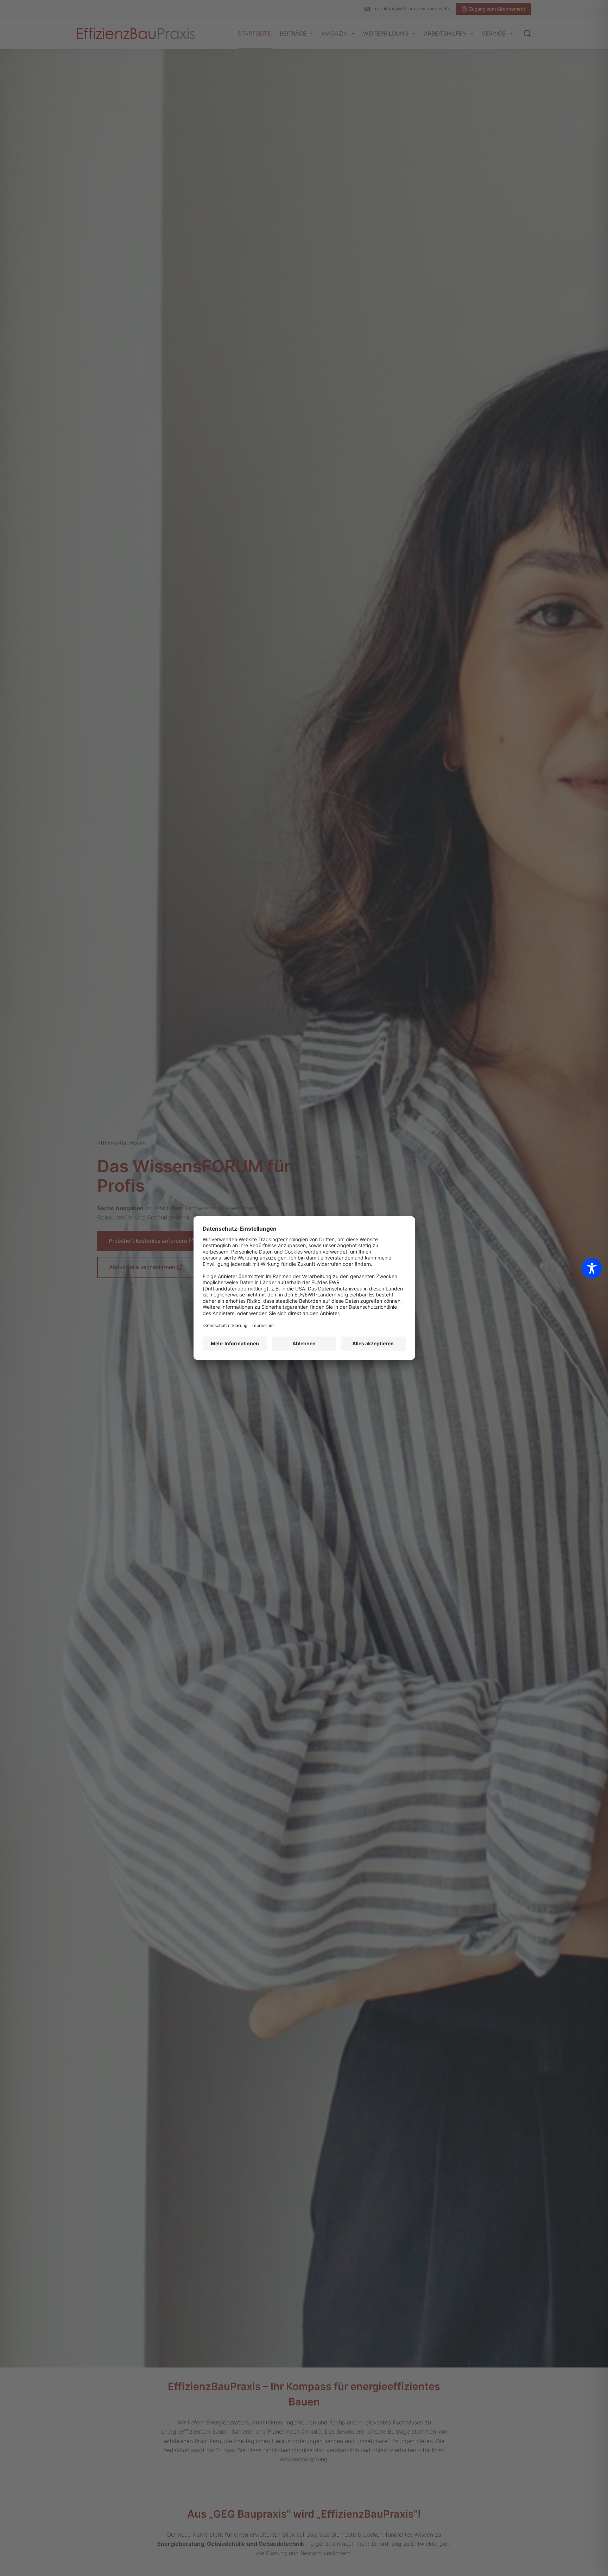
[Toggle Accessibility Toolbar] (592, 1268)
